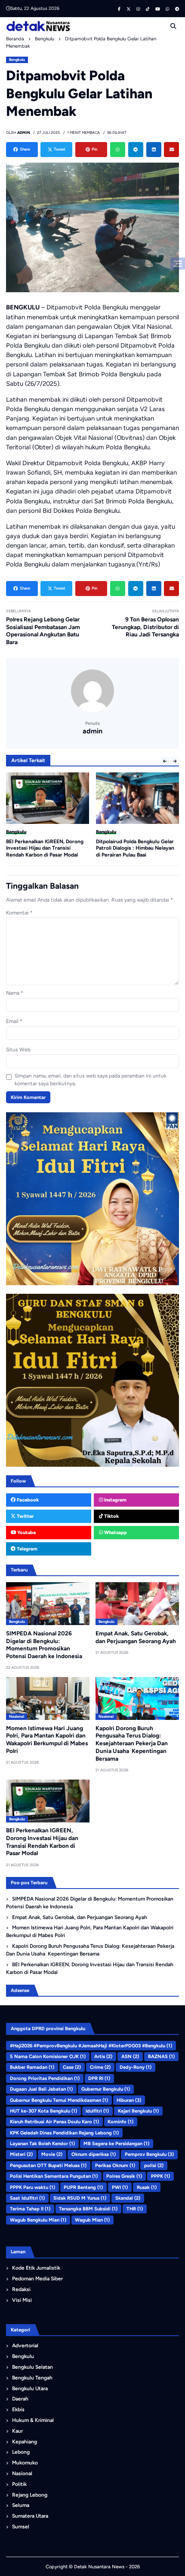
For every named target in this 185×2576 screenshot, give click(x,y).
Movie (52, 2154)
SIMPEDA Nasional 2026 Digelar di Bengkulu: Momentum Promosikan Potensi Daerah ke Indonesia (44, 1645)
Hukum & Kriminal (33, 2420)
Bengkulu (17, 60)
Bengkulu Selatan (32, 2367)
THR (135, 2209)
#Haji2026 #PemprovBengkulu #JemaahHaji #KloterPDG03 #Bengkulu (91, 2046)
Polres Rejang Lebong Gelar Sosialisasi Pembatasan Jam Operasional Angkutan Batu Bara (43, 631)
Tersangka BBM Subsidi (88, 2209)
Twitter (25, 1516)
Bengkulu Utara (30, 2388)
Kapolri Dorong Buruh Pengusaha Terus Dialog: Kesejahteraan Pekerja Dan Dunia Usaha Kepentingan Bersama (132, 1743)
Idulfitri (97, 2111)
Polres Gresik (124, 2176)
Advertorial (25, 2346)
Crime (100, 2067)
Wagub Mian (92, 2220)
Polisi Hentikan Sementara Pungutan (54, 2176)
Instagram (115, 1500)
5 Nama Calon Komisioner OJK (48, 2056)
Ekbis (18, 2410)
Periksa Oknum (115, 2165)
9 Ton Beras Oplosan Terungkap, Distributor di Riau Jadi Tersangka (145, 627)
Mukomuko (25, 2463)
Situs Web (18, 1050)
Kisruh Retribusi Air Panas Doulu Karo (54, 2122)
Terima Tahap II (30, 2209)
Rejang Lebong (30, 2495)
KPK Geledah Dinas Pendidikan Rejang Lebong (64, 2133)
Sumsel (21, 2527)
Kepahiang (25, 2442)
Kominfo (120, 2122)
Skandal (128, 2198)
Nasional (17, 1716)
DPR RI (99, 2078)
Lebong (21, 2452)
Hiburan (129, 2100)
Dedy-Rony (136, 2067)
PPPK (160, 2176)
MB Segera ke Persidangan (116, 2143)
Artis (103, 2056)
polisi (154, 2165)
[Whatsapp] (118, 150)
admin (92, 731)
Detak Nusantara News (99, 2567)
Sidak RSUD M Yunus (80, 2198)
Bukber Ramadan (32, 2067)
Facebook (27, 1500)
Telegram (26, 1549)
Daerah (20, 2399)
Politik (19, 2484)
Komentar (19, 913)
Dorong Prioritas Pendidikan (45, 2078)
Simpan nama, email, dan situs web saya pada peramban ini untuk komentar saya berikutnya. (91, 1080)
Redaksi (21, 2289)
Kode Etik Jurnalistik (36, 2268)
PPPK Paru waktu (32, 2187)
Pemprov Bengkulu (149, 2154)
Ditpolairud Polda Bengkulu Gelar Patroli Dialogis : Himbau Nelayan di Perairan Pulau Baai (45, 848)
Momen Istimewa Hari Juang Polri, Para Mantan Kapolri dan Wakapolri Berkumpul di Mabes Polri (47, 1739)
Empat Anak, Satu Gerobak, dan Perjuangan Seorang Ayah (80, 1917)
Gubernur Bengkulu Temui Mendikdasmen (59, 2100)
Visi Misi (22, 2300)
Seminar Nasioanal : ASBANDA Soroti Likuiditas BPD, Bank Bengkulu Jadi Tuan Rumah (132, 848)
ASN (130, 2056)
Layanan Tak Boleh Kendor (42, 2143)
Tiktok (111, 1516)
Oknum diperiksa (94, 2154)
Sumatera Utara (30, 2516)
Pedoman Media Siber (37, 2279)
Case (72, 2067)
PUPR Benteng (83, 2187)
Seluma (21, 2505)
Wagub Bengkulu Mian (38, 2220)
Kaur (17, 2431)
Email (14, 1021)
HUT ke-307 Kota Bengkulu (43, 2111)
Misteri (21, 2154)
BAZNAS (161, 2056)
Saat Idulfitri (27, 2198)
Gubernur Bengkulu (106, 2089)
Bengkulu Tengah (32, 2378)
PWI (120, 2187)
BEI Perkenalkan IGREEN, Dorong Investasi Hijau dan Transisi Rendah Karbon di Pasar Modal (90, 1968)
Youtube (26, 1532)
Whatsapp (115, 1532)
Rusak (147, 2187)
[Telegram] (136, 150)
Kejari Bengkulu (138, 2111)
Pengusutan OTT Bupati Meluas (48, 2165)
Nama (15, 993)
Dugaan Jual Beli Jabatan (41, 2089)
